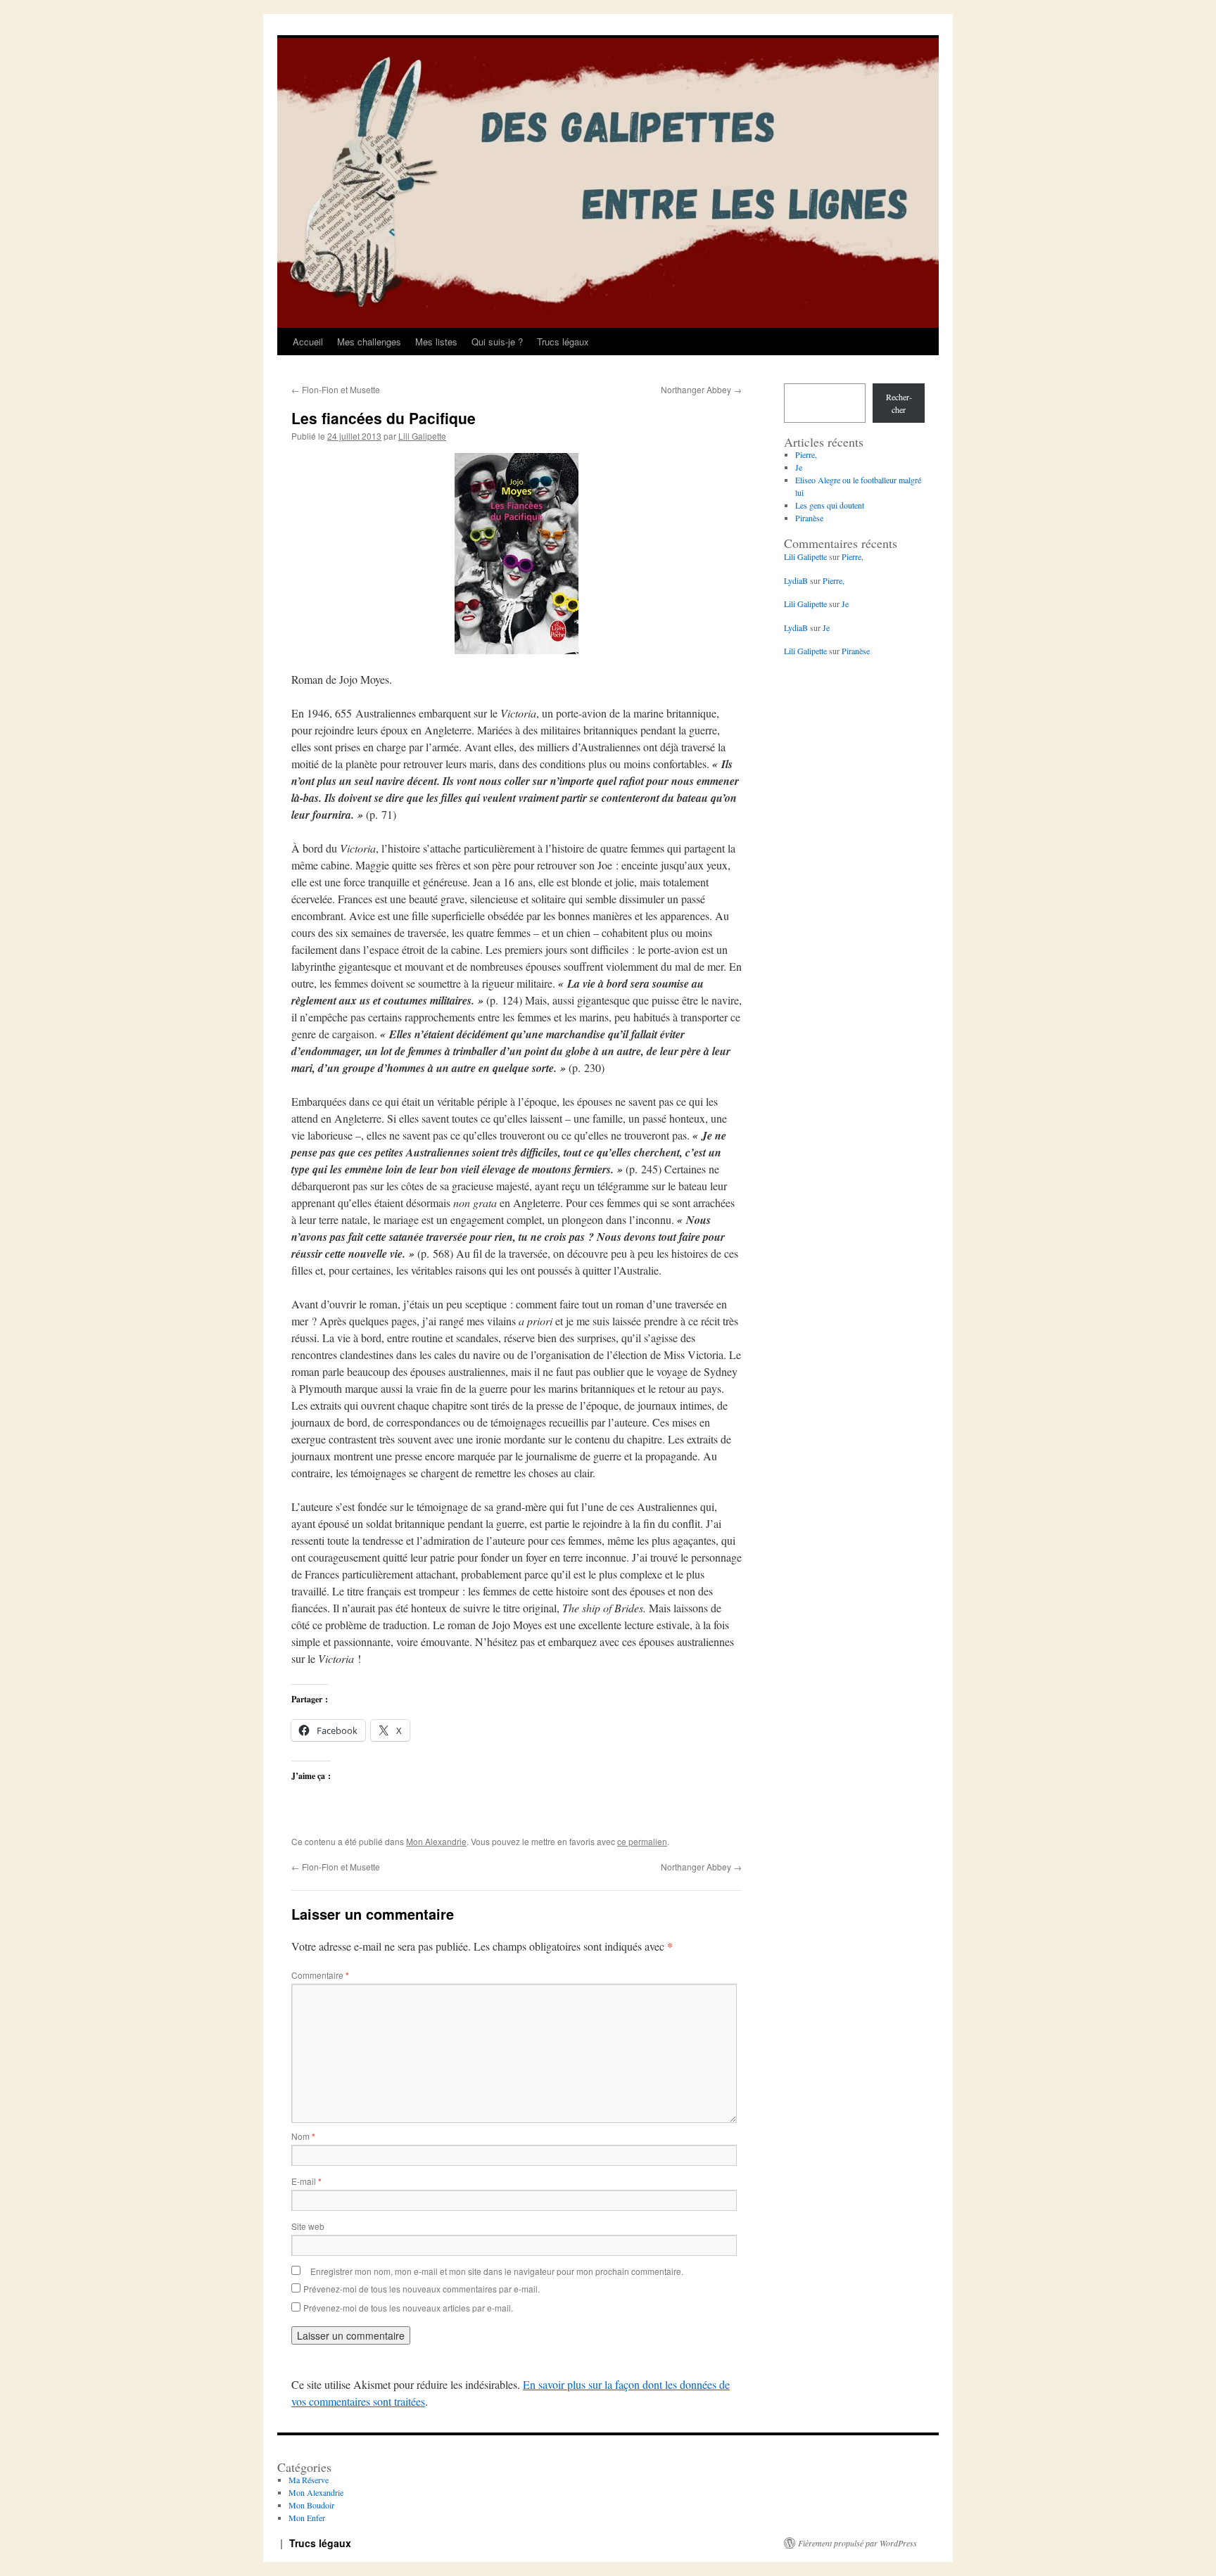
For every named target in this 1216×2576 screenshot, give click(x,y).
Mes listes (436, 342)
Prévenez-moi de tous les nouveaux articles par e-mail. (408, 2308)
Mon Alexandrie (436, 1841)
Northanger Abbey (701, 389)
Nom (303, 2136)
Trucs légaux (563, 342)
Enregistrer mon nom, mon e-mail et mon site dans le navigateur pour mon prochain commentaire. (497, 2271)
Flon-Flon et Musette (336, 389)
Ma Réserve (309, 2480)
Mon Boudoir (311, 2505)
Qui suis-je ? (497, 342)
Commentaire (320, 1975)
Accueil (308, 342)
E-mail (306, 2181)
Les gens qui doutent (830, 505)
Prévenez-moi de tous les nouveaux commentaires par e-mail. (422, 2289)
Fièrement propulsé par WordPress (857, 2543)
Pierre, (806, 454)
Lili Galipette (422, 436)
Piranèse (809, 518)
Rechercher (899, 403)
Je (799, 467)
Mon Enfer (307, 2518)
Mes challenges (369, 342)
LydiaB (796, 580)
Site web (308, 2226)
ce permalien (642, 1841)
